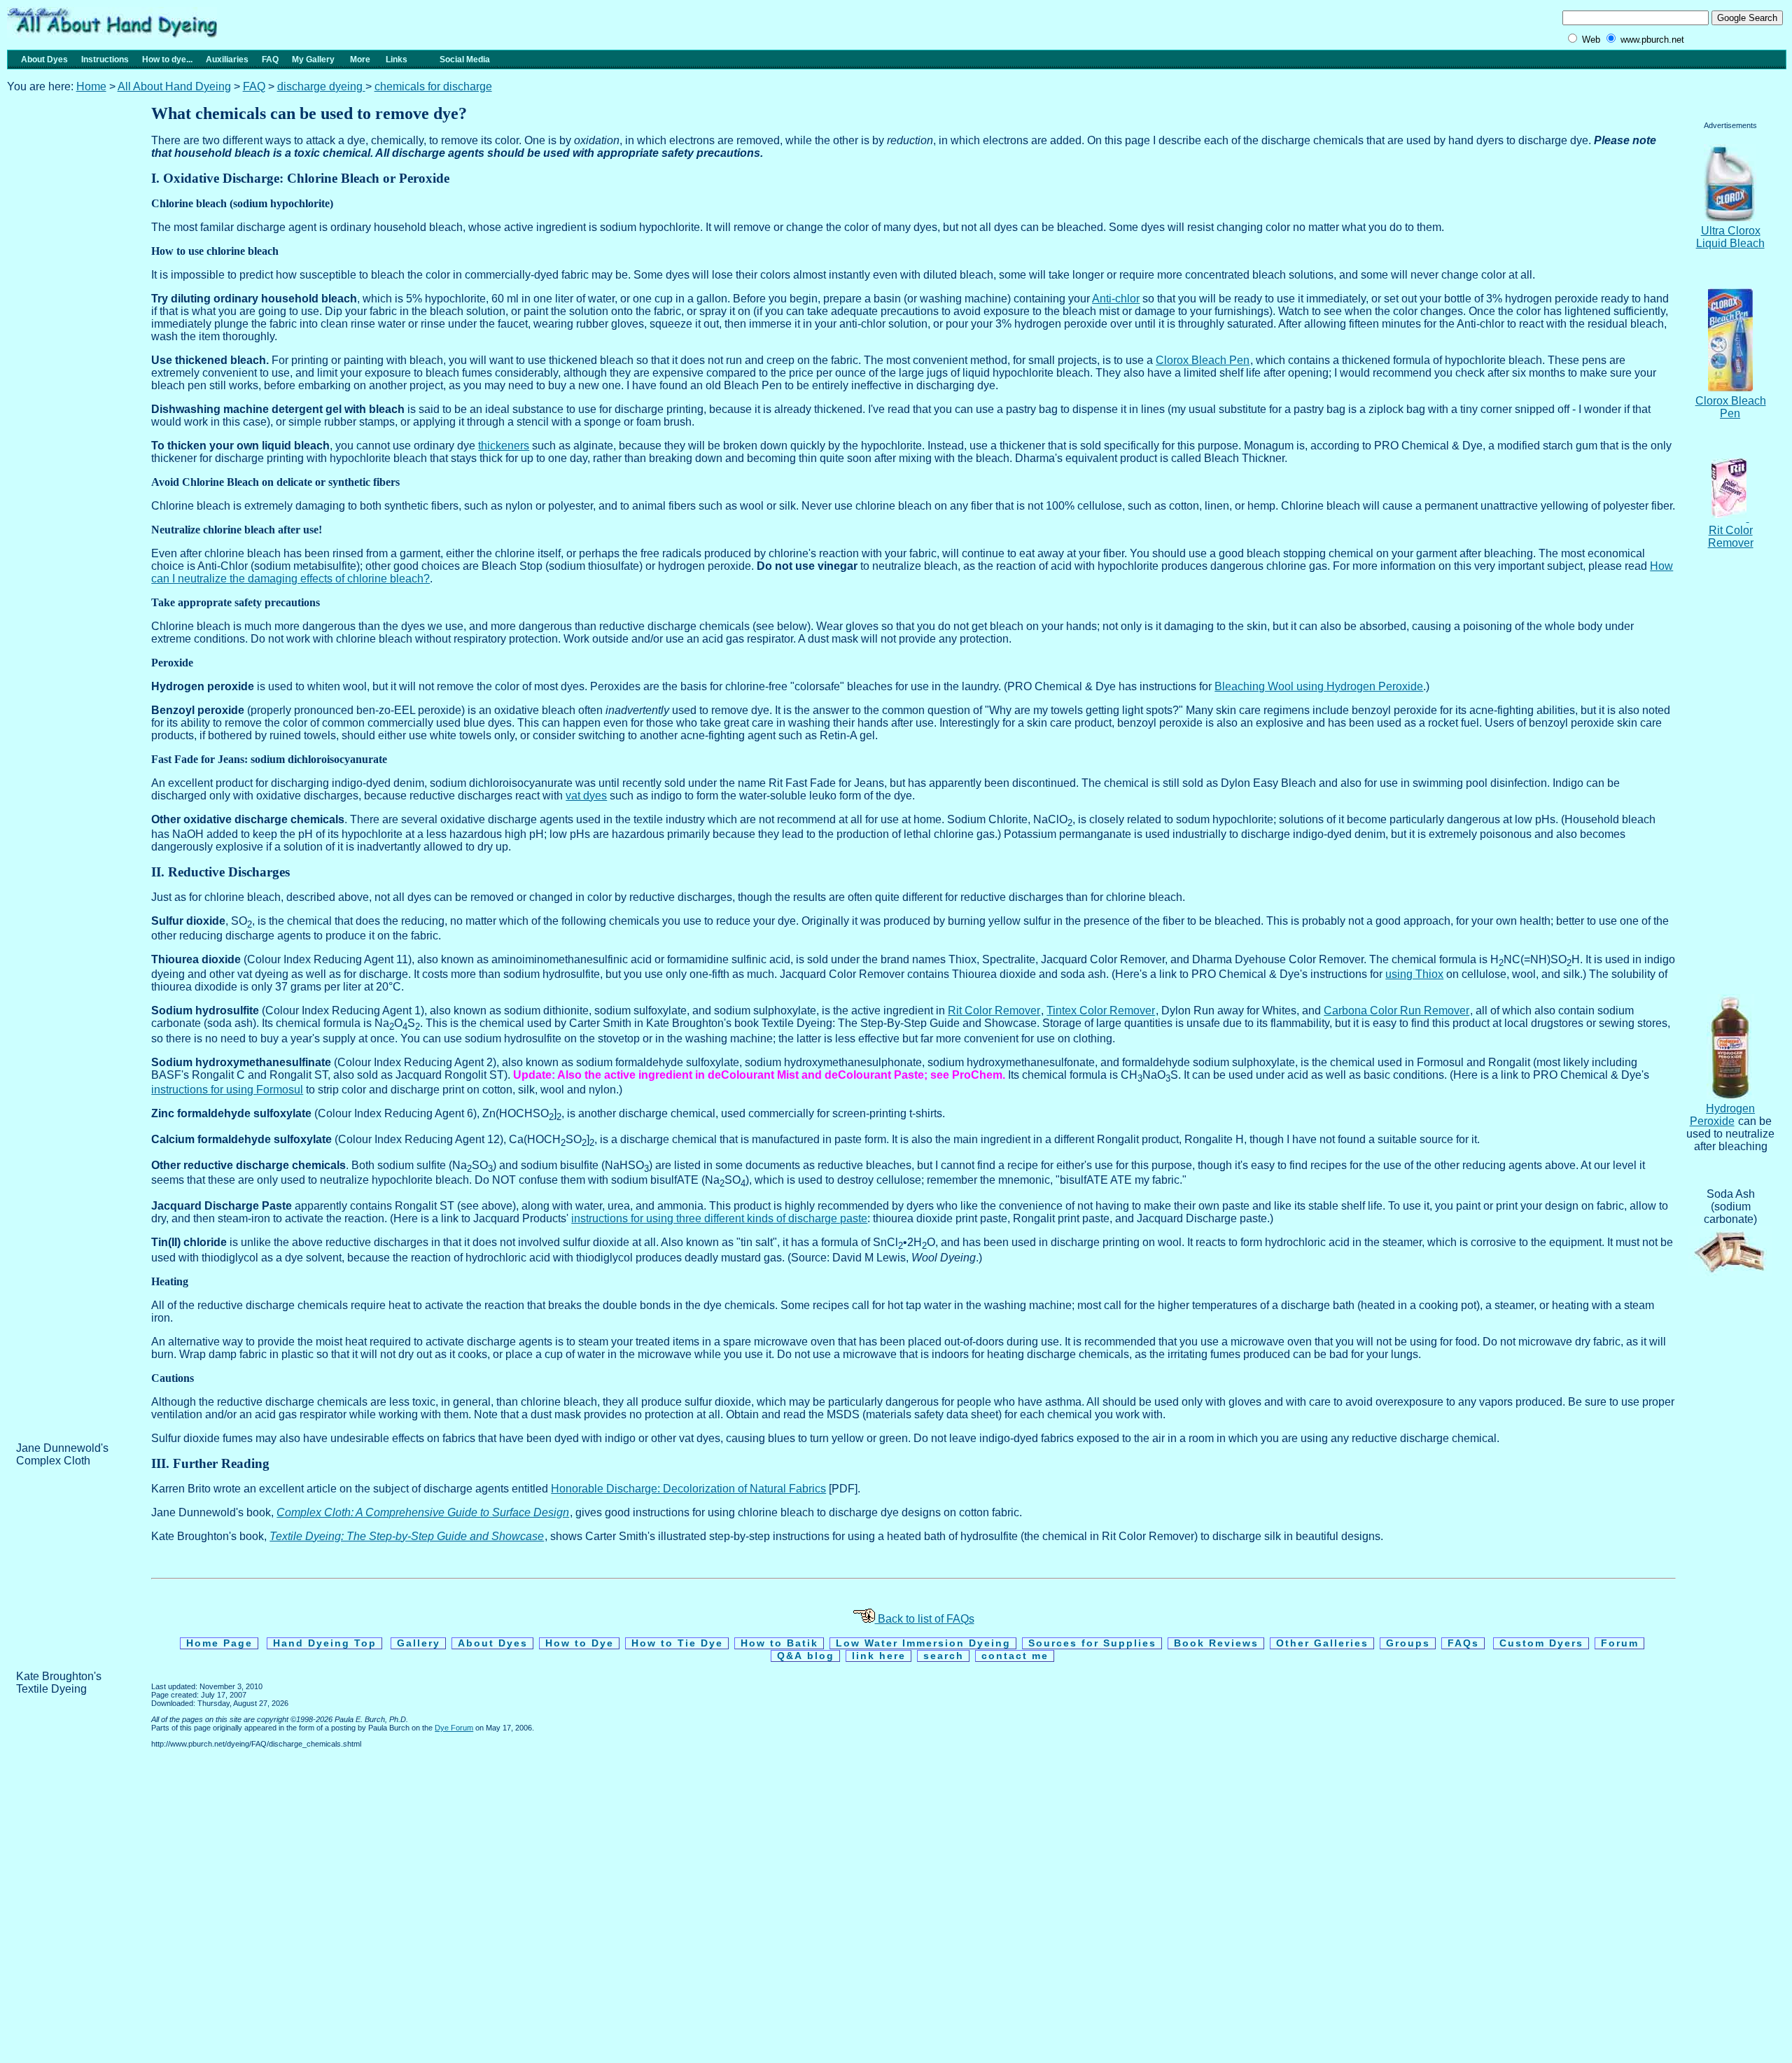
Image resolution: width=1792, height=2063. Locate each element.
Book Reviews (1216, 1643)
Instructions (105, 60)
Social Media (460, 60)
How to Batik (779, 1643)
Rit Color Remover (994, 1010)
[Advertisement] (72, 335)
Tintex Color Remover (1101, 1010)
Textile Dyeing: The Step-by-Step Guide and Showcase (407, 1536)
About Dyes (40, 60)
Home (91, 86)
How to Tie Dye (677, 1643)
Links (401, 60)
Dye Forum (454, 1728)
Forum (1620, 1643)
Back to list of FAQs (925, 1619)
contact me (1015, 1656)
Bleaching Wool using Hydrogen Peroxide (1319, 686)
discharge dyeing (321, 86)
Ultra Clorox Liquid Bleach (1730, 237)
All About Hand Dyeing (174, 86)
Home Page (219, 1643)
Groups (1408, 1643)
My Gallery (313, 60)
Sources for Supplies (1092, 1643)
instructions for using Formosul (227, 1090)
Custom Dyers (1541, 1643)
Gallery (419, 1643)
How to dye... (167, 60)
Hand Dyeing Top (325, 1643)
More (360, 60)
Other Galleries (1322, 1643)
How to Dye (580, 1643)
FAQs (1463, 1643)
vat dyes (586, 796)
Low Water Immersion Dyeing (923, 1643)
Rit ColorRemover (1731, 537)
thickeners (504, 446)
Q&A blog (806, 1656)
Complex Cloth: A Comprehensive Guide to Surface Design (423, 1512)
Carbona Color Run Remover (1396, 1010)
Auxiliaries (227, 60)
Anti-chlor (1116, 299)
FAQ (270, 60)
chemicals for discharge (433, 86)
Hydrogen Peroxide (1723, 1115)
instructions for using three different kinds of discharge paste (719, 1218)
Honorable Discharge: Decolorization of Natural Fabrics (688, 1489)
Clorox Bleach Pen (1731, 407)
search (944, 1656)
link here (879, 1656)
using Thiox (1414, 974)
